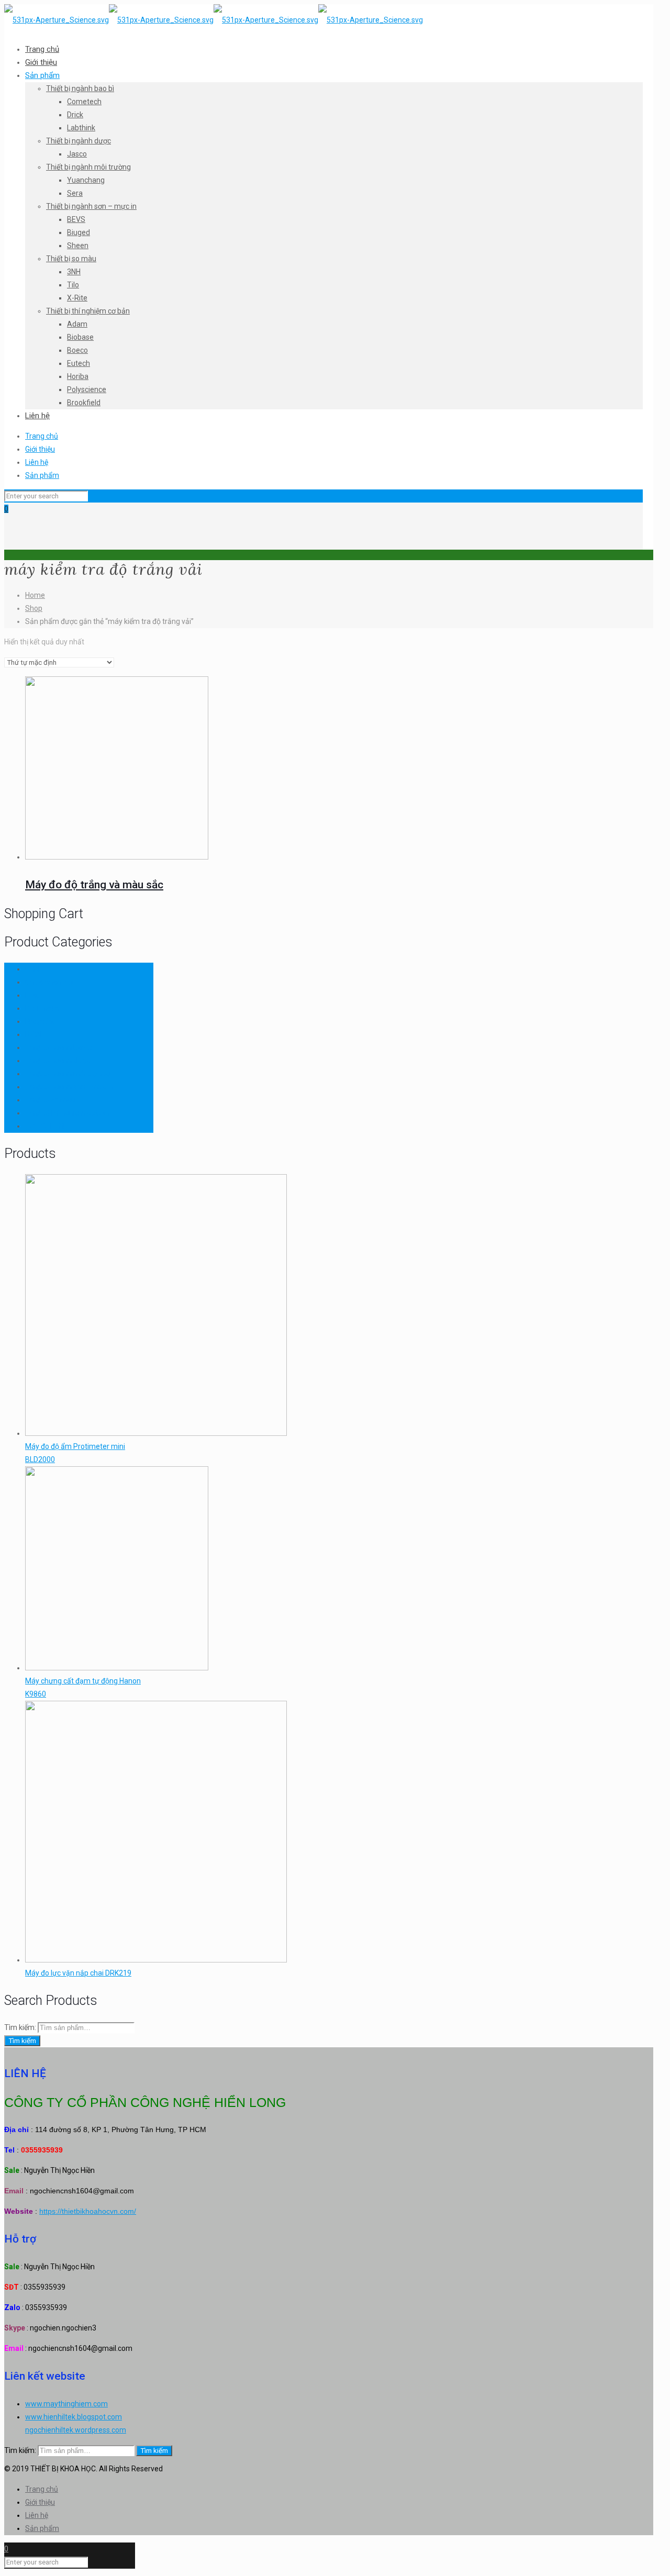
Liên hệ (37, 462)
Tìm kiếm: (20, 2027)
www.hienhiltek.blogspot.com (74, 2417)
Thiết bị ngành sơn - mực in (69, 1087)
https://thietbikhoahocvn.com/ (88, 2211)
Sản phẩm (42, 475)
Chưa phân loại (50, 982)
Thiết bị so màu (50, 1100)
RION (33, 1034)
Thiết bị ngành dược (58, 1061)
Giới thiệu (40, 449)
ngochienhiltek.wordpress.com (76, 2430)
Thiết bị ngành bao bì (59, 1047)
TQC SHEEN (44, 1126)
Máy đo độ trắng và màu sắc (94, 885)
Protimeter (43, 1008)
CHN (32, 969)
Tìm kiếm (22, 2041)
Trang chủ (42, 436)
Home (35, 595)
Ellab (33, 995)
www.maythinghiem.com (66, 2404)
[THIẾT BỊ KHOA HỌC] (214, 20)
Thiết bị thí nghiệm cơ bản (67, 1113)
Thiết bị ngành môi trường (68, 1074)
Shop (34, 608)
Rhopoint (40, 1021)
